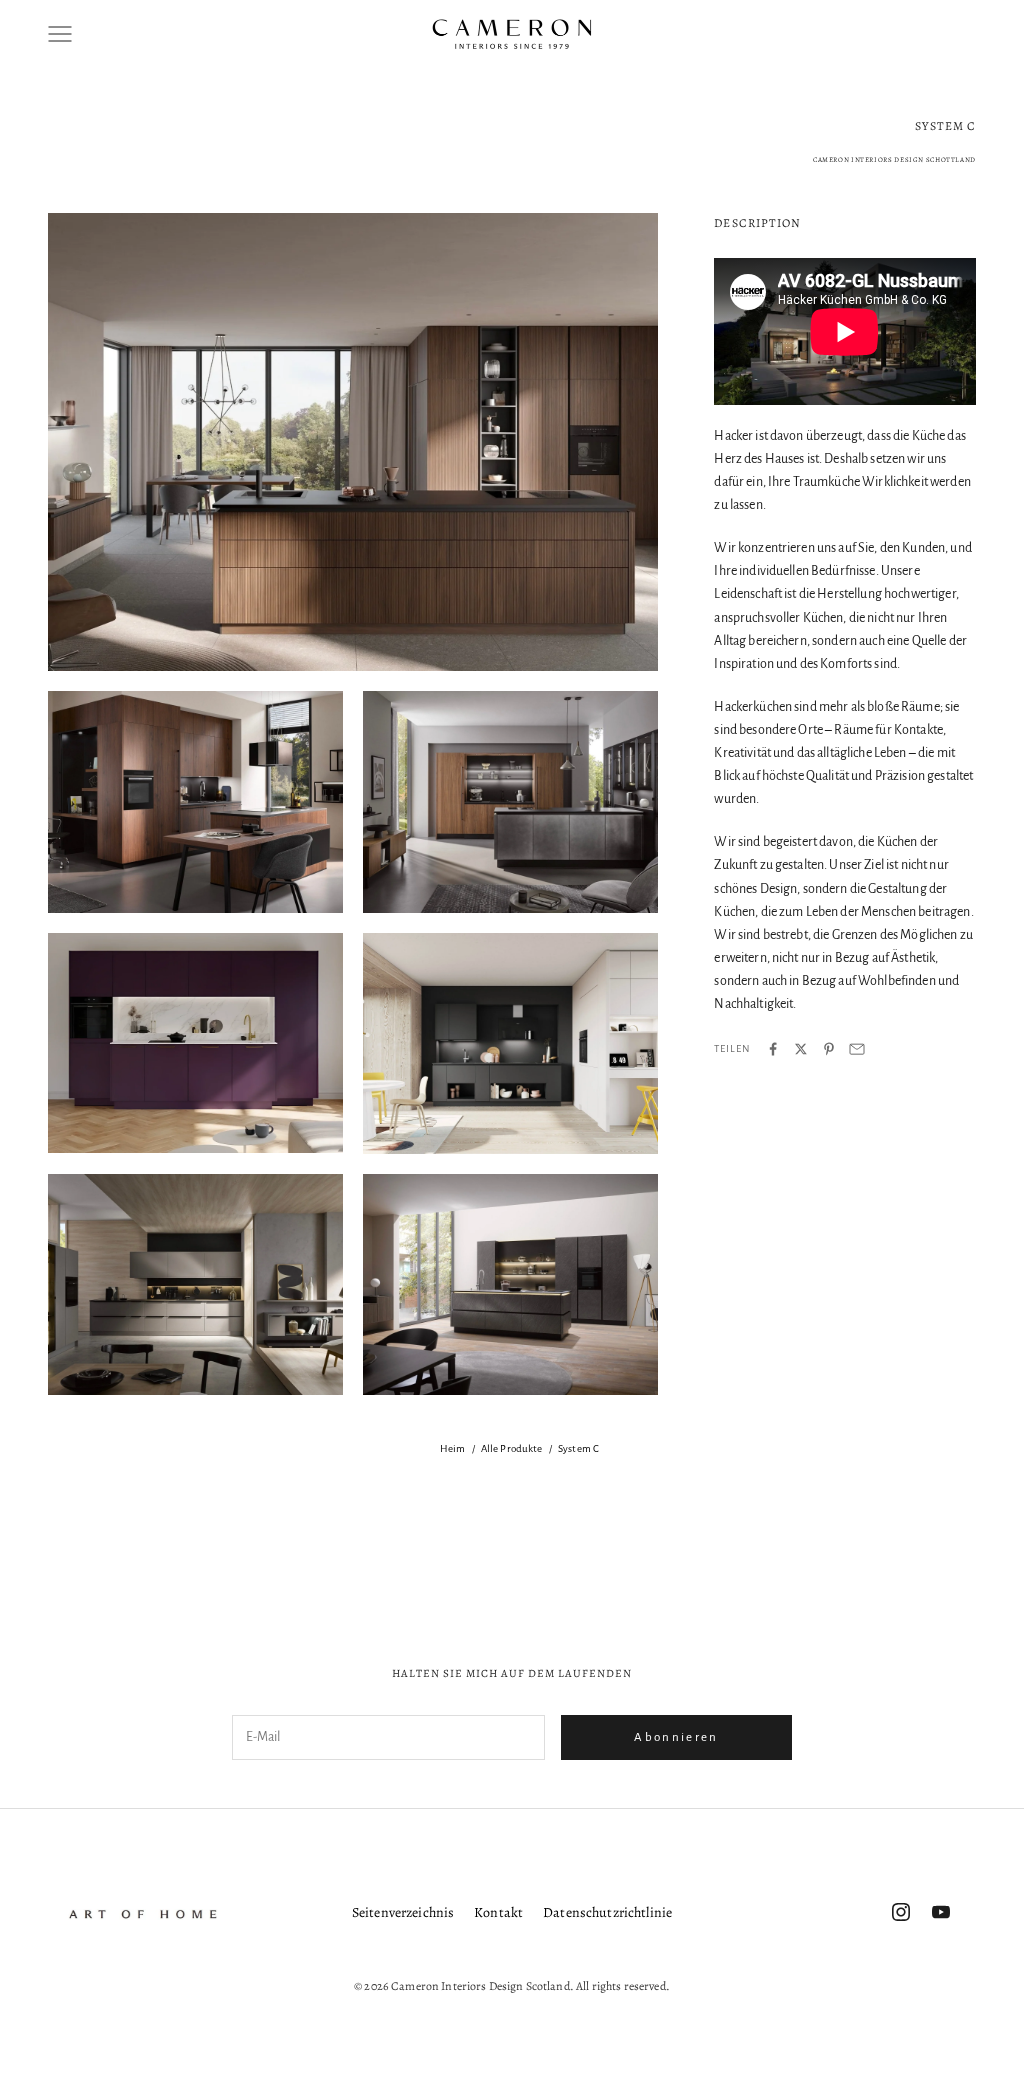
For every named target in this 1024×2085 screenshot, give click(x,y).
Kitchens (530, 1553)
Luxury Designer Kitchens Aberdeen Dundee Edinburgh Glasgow (789, 1553)
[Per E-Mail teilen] (857, 1049)
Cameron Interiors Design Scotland (908, 1477)
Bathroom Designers (258, 1477)
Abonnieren (676, 1737)
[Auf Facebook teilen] (773, 1049)
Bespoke (475, 1477)
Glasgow (895, 1515)
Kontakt (498, 1912)
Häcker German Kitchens (140, 1553)
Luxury (593, 1553)
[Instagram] (901, 1912)
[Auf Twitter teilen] (801, 1049)
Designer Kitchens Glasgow (540, 1515)
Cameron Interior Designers (729, 1477)
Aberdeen (56, 1477)
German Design (811, 1515)
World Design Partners (708, 1591)
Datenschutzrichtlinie (607, 1912)
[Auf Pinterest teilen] (829, 1049)
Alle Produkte (512, 1448)
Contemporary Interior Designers (128, 1515)
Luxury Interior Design (505, 1591)
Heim (453, 1448)
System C (578, 1448)
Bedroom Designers (380, 1477)
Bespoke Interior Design (578, 1477)
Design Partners (409, 1515)
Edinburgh (721, 1515)
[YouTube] (941, 1912)
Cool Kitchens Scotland (289, 1515)
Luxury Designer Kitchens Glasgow (343, 1591)
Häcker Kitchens (442, 1553)
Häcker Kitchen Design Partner (302, 1553)
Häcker (959, 1515)
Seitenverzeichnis (403, 1912)
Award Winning (144, 1477)
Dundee (651, 1515)
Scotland (606, 1591)
